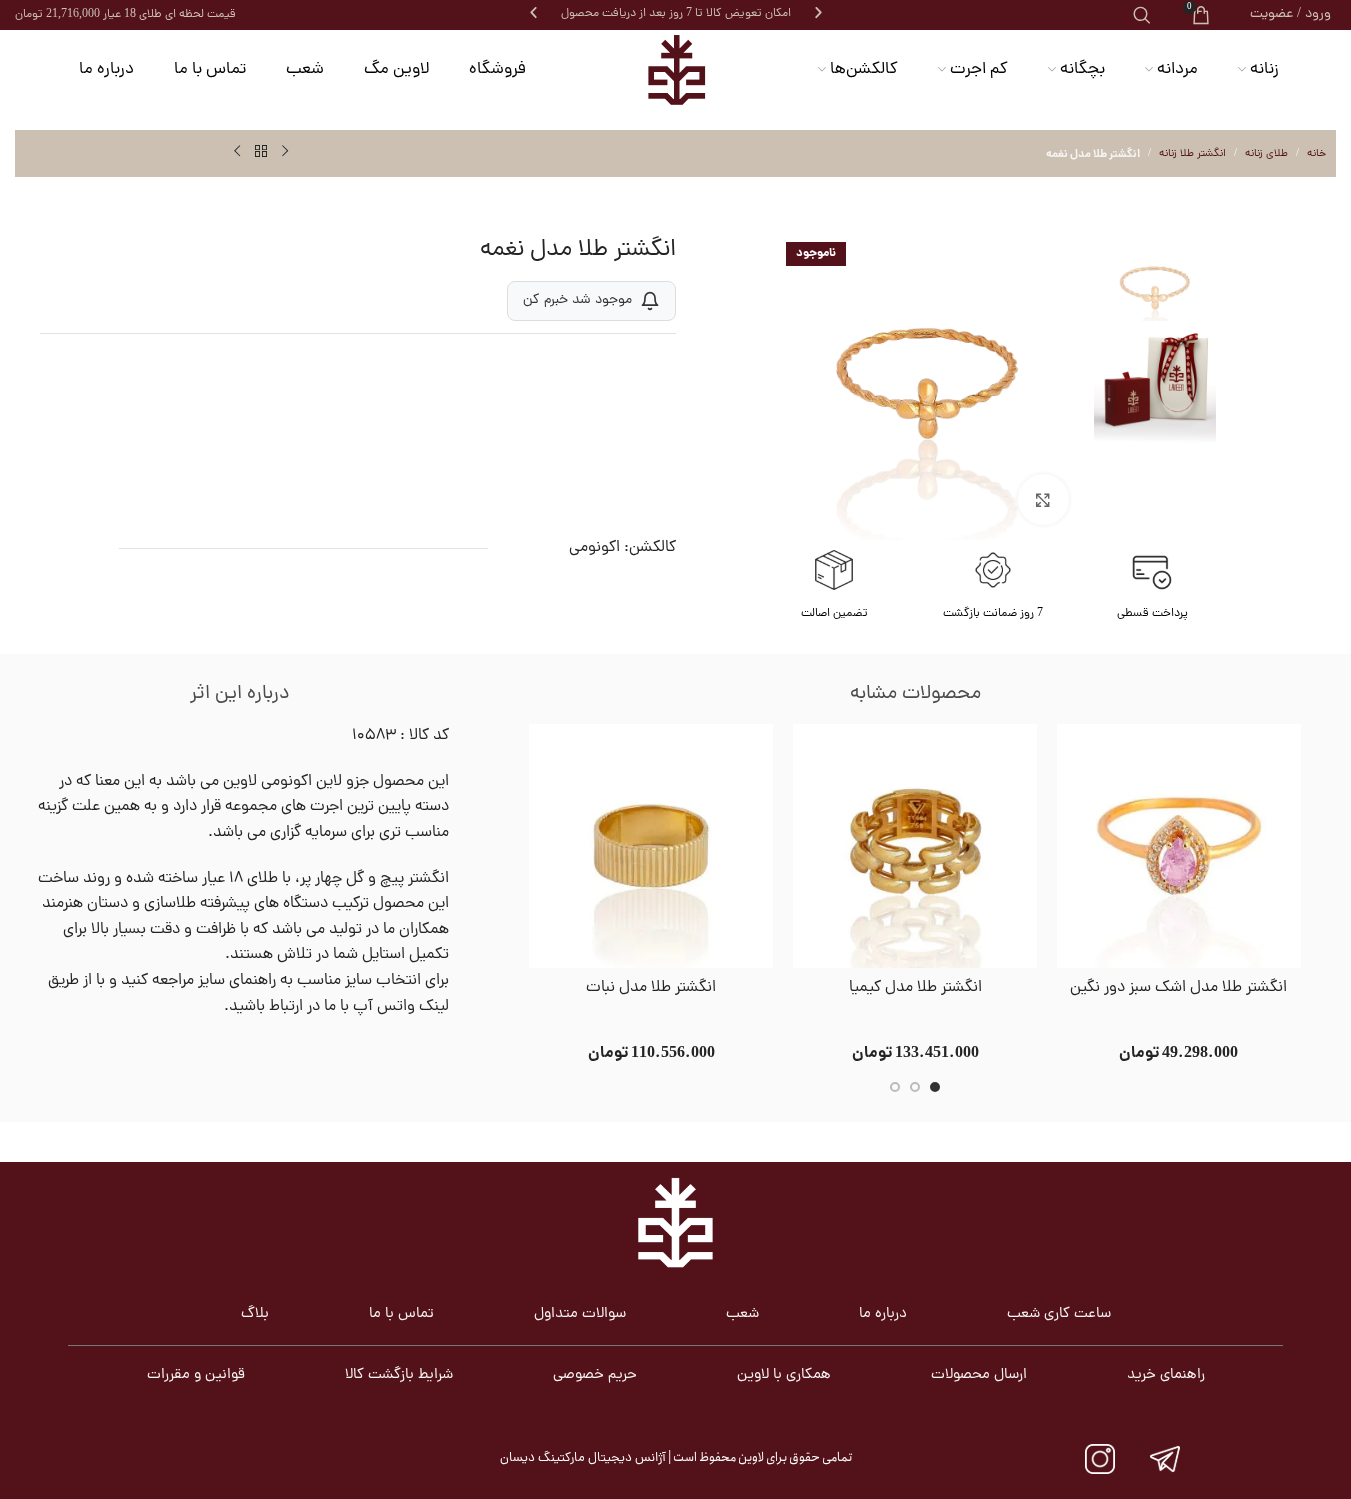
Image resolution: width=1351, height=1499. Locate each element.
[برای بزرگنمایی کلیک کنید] (1043, 499)
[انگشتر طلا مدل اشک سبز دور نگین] (1179, 846)
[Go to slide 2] (915, 1087)
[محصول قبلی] (285, 152)
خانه (1316, 154)
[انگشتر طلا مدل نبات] (651, 846)
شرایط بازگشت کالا (399, 1375)
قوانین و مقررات (196, 1375)
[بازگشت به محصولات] (261, 152)
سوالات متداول (580, 1314)
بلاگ (255, 1314)
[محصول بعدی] (237, 152)
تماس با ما (401, 1314)
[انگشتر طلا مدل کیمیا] (915, 846)
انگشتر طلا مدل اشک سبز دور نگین (1178, 988)
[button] (533, 12)
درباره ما (883, 1314)
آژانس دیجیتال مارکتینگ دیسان (583, 1458)
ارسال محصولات (979, 1375)
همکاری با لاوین (784, 1375)
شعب (742, 1314)
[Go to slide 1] (935, 1087)
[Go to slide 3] (895, 1087)
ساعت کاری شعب (1059, 1314)
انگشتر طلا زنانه (1192, 154)
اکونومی (594, 548)
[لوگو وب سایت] (676, 70)
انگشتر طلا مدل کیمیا (915, 988)
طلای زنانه (1266, 154)
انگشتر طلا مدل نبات (651, 988)
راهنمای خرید (1166, 1375)
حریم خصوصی (595, 1375)
